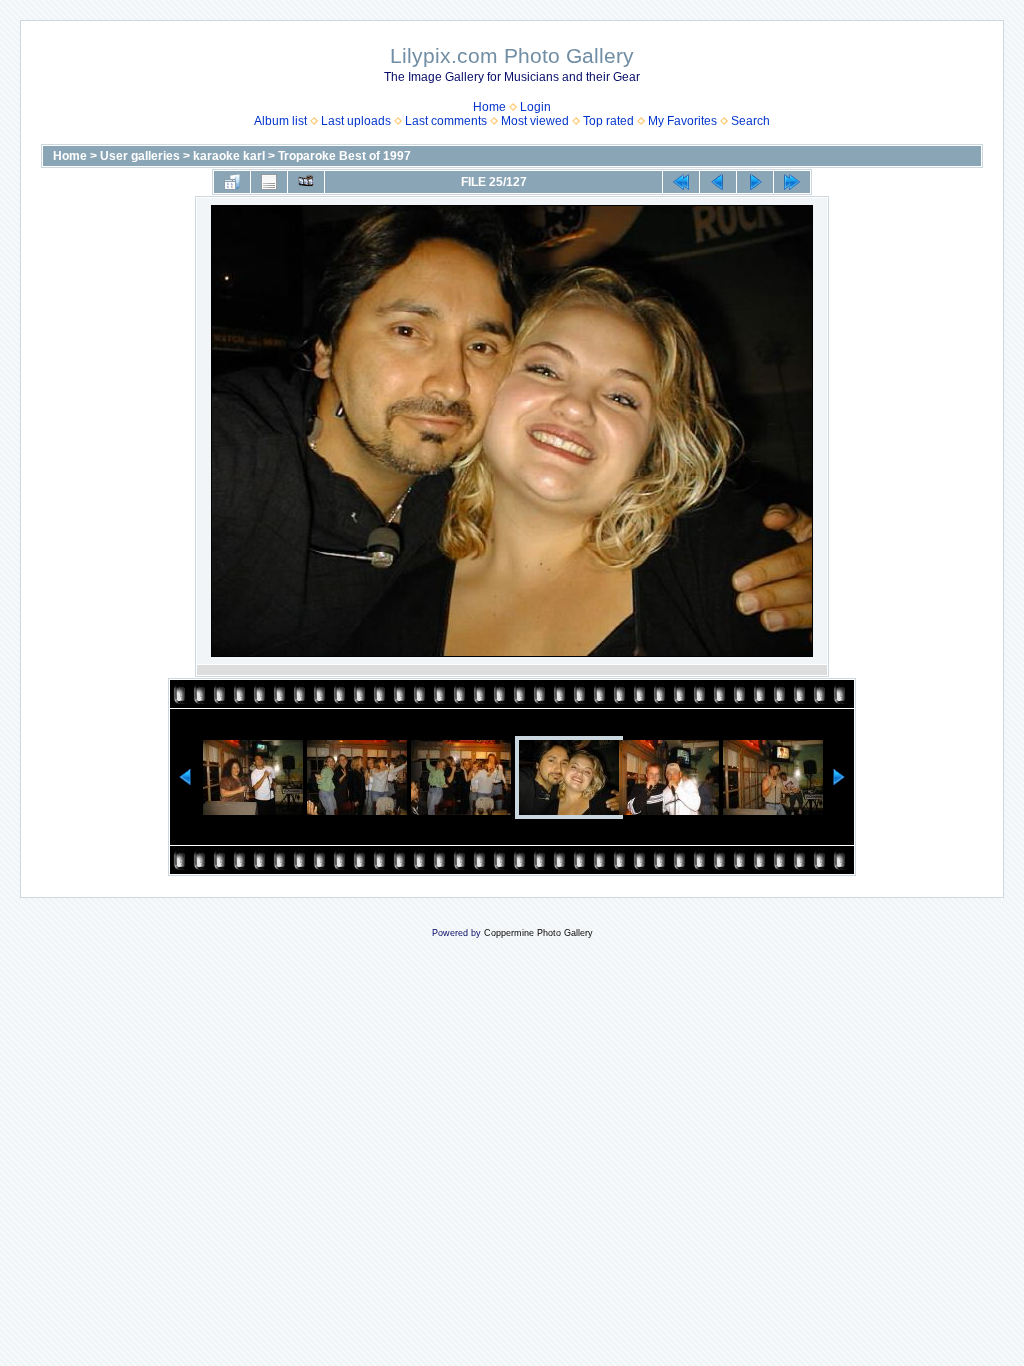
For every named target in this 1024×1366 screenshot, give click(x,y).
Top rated (608, 121)
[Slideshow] (306, 182)
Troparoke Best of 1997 (344, 156)
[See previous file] (718, 182)
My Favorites (682, 121)
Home (489, 107)
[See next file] (755, 182)
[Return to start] (681, 182)
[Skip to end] (792, 182)
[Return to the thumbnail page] (232, 182)
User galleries (140, 156)
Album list (280, 121)
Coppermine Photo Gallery (538, 933)
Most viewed (535, 121)
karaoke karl (229, 156)
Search (750, 121)
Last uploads (356, 121)
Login (535, 107)
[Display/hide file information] (269, 182)
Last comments (446, 121)
